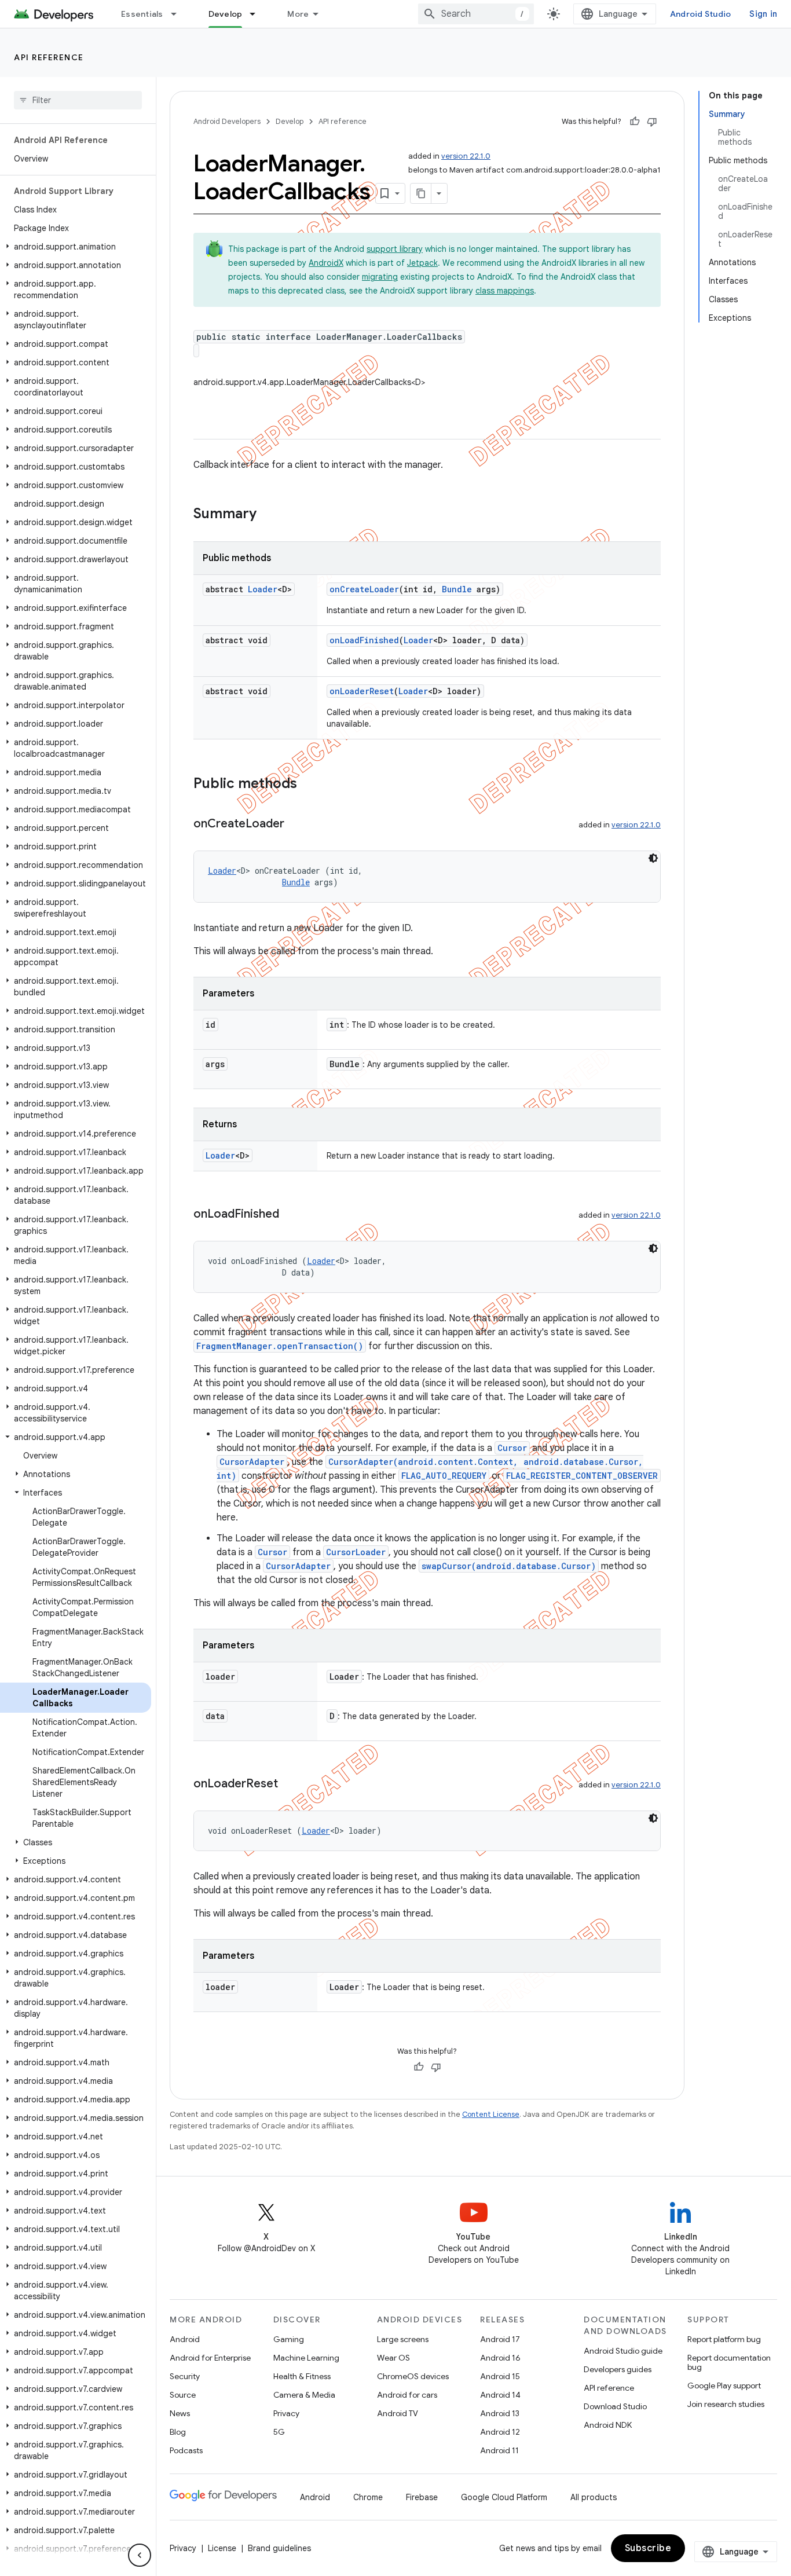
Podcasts (186, 2450)
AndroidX (326, 263)
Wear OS (393, 2358)
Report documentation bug (729, 2362)
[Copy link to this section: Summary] (268, 515)
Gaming (289, 2339)
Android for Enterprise (210, 2358)
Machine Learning (306, 2358)
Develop (226, 14)
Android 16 (500, 2358)
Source (183, 2395)
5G (279, 2432)
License (222, 2548)
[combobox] (476, 14)
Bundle (457, 589)
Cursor (512, 1448)
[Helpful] (635, 122)
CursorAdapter (252, 1462)
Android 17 (500, 2339)
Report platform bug (724, 2339)
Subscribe (648, 2548)
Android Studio (701, 14)
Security (185, 2376)
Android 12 (500, 2432)
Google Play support (724, 2386)
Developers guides (618, 2369)
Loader (263, 589)
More (298, 14)
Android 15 (500, 2376)
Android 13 (500, 2413)
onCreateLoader (364, 589)
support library (395, 249)
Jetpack (422, 263)
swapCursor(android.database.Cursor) (509, 1566)
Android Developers (227, 121)
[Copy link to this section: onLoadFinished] (291, 1215)
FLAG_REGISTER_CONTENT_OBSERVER (582, 1476)
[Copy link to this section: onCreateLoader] (296, 825)
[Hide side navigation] (140, 2555)
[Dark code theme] (653, 858)
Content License (491, 2114)
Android (185, 2339)
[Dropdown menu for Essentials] (179, 14)
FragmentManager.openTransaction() (280, 1346)
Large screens (403, 2339)
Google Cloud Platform (504, 2497)
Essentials (142, 14)
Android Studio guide (623, 2351)
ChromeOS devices (413, 2376)
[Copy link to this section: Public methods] (309, 785)
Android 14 (500, 2395)
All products (594, 2497)
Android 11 (499, 2450)
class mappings (505, 291)
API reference (49, 57)
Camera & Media (304, 2395)
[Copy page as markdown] (421, 193)
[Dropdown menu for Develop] (258, 14)
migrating (380, 277)
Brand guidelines (279, 2548)
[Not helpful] (652, 122)
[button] (76, 247)
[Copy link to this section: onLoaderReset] (290, 1784)
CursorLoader (356, 1552)
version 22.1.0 (466, 156)
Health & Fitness (302, 2376)
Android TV (398, 2413)
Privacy (286, 2413)
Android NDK (608, 2425)
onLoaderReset (362, 691)
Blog (178, 2432)
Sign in (763, 14)
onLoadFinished (364, 640)
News (180, 2413)
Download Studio (615, 2406)
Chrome (368, 2497)
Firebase (422, 2497)
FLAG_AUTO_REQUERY (444, 1476)
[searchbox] (78, 100)
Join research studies (726, 2404)
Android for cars (407, 2395)
